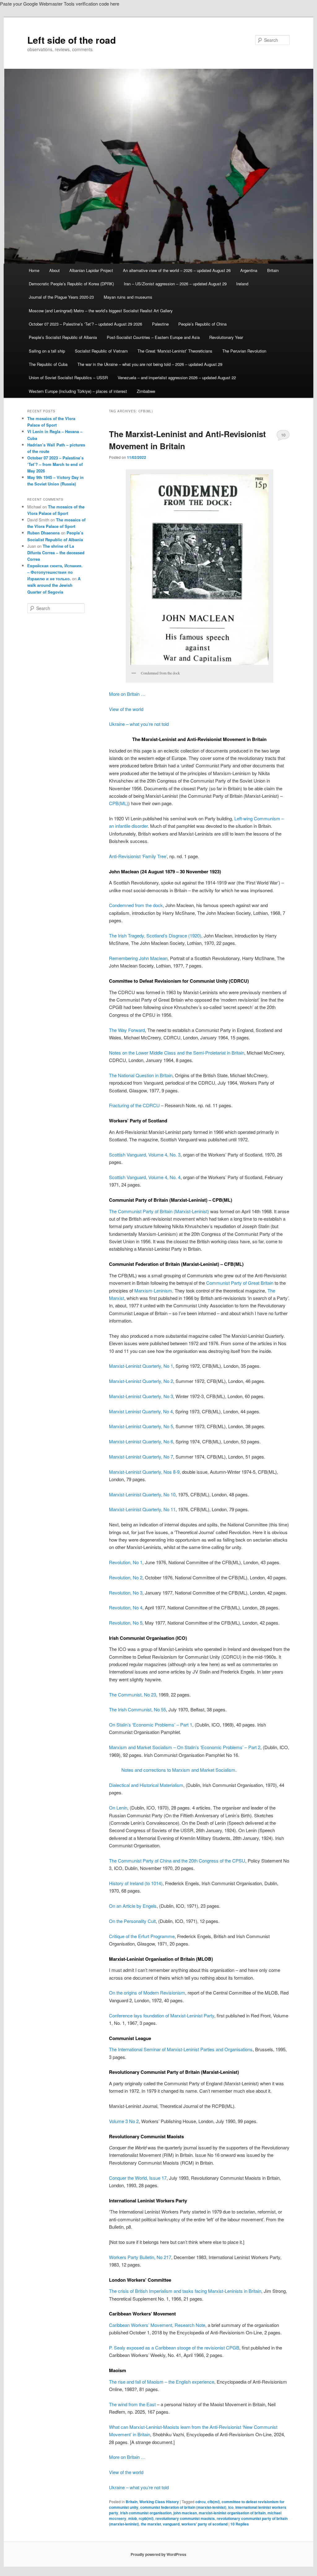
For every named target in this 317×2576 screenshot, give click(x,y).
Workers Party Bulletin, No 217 (140, 2257)
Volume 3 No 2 (124, 2121)
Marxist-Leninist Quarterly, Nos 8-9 (144, 1472)
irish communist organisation (146, 2513)
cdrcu (200, 2502)
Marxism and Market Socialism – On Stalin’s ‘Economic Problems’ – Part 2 (185, 1747)
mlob (132, 2518)
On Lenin (118, 1808)
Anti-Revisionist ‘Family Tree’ (138, 856)
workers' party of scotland (204, 2524)
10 (283, 435)
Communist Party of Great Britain (240, 1283)
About (54, 270)
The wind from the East (132, 2404)
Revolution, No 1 (126, 1562)
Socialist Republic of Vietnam (101, 351)
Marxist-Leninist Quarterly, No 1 (141, 1366)
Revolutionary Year (226, 337)
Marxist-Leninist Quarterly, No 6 (141, 1441)
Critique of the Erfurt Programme (142, 1936)
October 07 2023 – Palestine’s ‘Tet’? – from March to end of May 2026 (55, 464)
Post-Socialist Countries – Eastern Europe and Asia (153, 337)
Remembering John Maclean (138, 958)
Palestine (160, 324)
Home (34, 270)
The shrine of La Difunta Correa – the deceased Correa (56, 553)
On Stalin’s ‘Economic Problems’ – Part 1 (151, 1725)
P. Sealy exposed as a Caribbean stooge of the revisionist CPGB (174, 2348)
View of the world (126, 709)
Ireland (242, 284)
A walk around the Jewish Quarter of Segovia (54, 585)
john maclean (185, 2513)
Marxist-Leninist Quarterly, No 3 (141, 1396)
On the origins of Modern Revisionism (147, 1992)
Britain (273, 270)
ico (231, 2507)
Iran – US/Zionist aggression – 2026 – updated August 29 (175, 284)
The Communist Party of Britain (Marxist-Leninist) (159, 1211)
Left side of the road (72, 40)
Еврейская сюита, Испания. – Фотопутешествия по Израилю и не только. (55, 572)
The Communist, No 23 (132, 1694)
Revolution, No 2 (126, 1577)
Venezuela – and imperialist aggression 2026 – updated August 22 (177, 377)
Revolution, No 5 (126, 1623)
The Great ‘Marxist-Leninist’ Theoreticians (175, 351)
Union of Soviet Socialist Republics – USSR (68, 377)
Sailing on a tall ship (47, 351)
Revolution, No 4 (126, 1607)
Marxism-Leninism (153, 1290)
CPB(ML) (119, 803)
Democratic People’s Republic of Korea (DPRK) (71, 284)
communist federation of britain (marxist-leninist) (183, 2507)
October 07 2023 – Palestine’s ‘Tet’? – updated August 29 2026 (85, 324)
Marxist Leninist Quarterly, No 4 (141, 1411)
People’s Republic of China (202, 324)
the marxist (151, 2524)
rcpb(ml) (146, 2518)
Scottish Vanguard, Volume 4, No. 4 (145, 1177)
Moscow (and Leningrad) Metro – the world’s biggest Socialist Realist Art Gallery (101, 311)
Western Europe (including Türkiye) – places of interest (78, 391)
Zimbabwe (146, 391)
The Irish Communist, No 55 (137, 1709)
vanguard (171, 2524)
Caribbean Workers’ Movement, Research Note (157, 2325)
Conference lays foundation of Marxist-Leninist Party (162, 2015)
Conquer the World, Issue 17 (138, 2178)
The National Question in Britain (141, 1075)
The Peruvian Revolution (244, 351)
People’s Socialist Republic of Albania (63, 337)
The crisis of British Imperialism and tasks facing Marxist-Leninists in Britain (185, 2291)
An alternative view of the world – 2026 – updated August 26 (177, 270)
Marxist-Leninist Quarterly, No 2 (141, 1381)
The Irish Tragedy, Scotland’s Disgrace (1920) (155, 935)
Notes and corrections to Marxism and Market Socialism (178, 1770)
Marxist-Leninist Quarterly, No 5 (141, 1426)
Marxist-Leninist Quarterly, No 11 (142, 1509)
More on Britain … (127, 694)
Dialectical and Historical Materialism (146, 1785)
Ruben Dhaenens (43, 533)
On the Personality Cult (132, 1921)
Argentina (249, 270)
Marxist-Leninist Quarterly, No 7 (141, 1457)
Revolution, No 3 (126, 1593)
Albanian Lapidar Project (91, 270)
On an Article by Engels (133, 1906)
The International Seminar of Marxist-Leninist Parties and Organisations (181, 2049)
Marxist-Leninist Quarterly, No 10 (142, 1494)
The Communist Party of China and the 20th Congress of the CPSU (177, 1861)
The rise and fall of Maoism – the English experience (162, 2382)
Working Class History (159, 2502)
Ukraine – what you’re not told (139, 724)
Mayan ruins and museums (128, 297)
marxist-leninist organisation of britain (232, 2513)
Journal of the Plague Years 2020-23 (61, 297)
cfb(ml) (214, 2502)
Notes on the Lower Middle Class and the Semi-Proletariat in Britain (177, 1053)
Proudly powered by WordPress (158, 2554)
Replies (240, 2524)
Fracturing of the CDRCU (134, 1105)
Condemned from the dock (136, 905)
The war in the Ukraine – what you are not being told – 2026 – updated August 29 (150, 364)
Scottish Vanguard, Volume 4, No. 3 (145, 1154)
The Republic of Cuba (48, 364)
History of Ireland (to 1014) (136, 1883)
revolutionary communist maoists (185, 2518)
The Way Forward (127, 1030)
